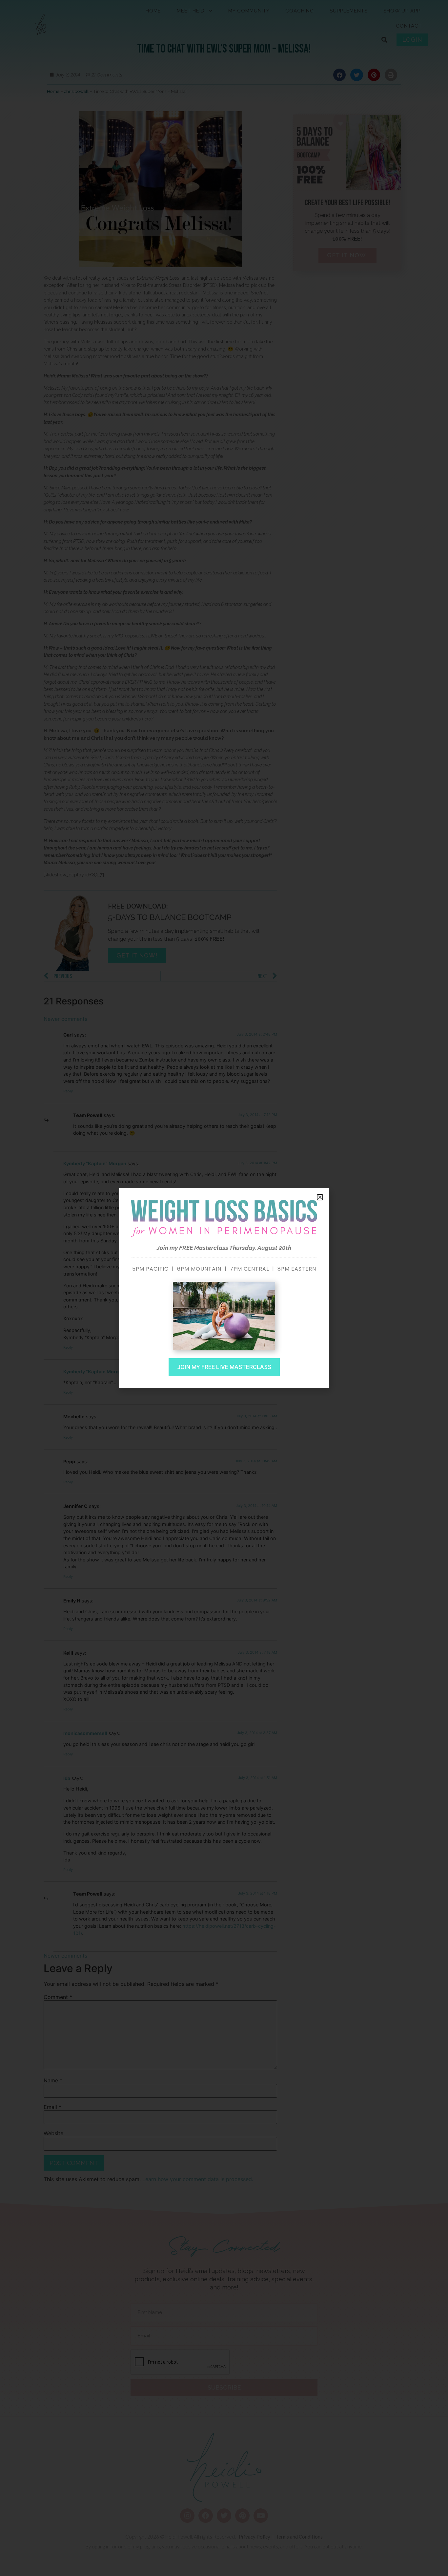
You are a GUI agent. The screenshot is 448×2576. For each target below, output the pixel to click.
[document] (224, 1288)
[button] (320, 1197)
